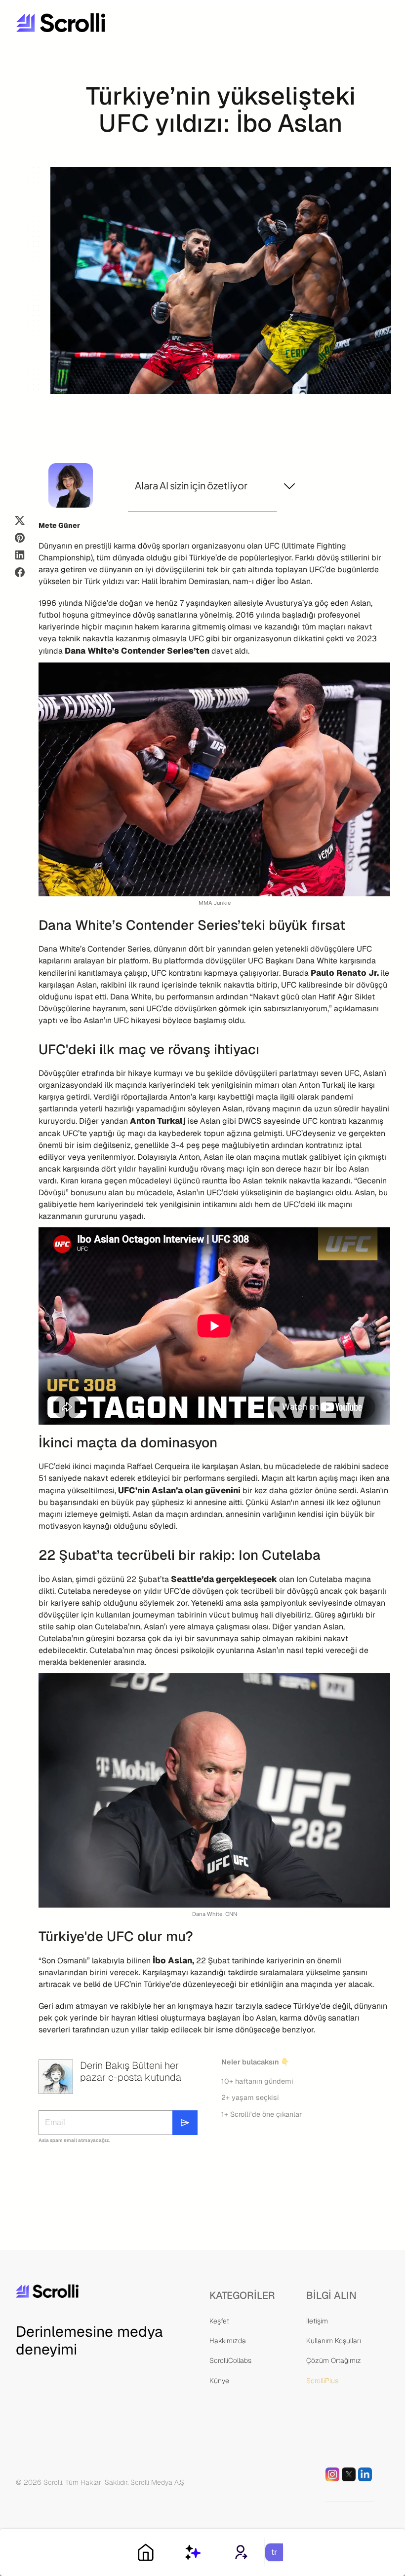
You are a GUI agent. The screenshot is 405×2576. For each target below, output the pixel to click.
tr (274, 2552)
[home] (90, 23)
